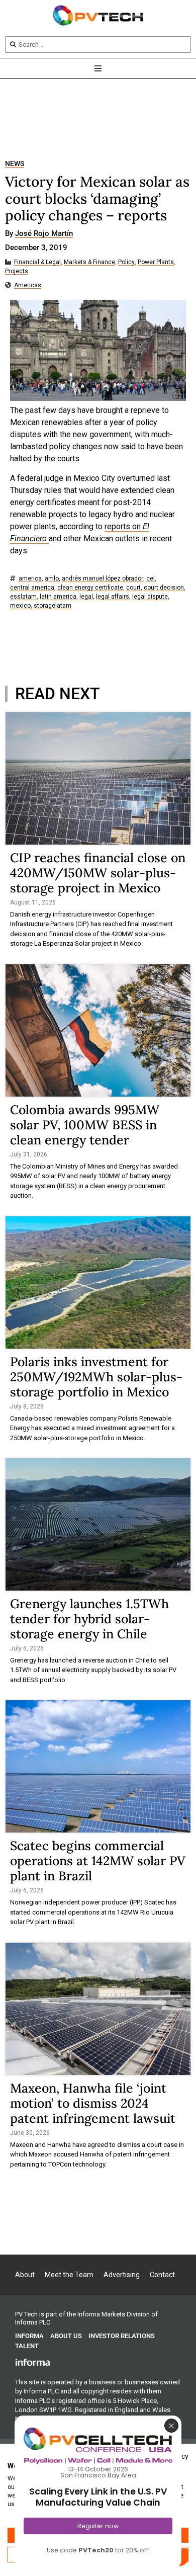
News (15, 164)
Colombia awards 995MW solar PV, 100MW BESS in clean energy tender (85, 1125)
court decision (164, 588)
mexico (20, 606)
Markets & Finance (89, 262)
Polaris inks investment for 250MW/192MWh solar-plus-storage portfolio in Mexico (96, 1377)
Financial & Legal (37, 262)
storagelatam (53, 606)
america (30, 579)
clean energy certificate (90, 588)
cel (151, 579)
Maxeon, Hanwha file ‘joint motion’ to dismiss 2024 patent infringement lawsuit (93, 2103)
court (133, 588)
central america (32, 588)
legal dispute (150, 597)
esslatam (23, 597)
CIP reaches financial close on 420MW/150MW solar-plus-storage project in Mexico (98, 873)
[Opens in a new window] (33, 2362)
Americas (28, 285)
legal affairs (113, 597)
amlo (52, 579)
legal (86, 597)
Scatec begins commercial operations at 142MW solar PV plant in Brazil (98, 1861)
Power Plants (156, 262)
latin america (58, 597)
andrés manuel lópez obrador (103, 579)
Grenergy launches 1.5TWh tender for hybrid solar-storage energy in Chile (89, 1619)
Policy (126, 262)
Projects (17, 271)
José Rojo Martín (44, 234)
